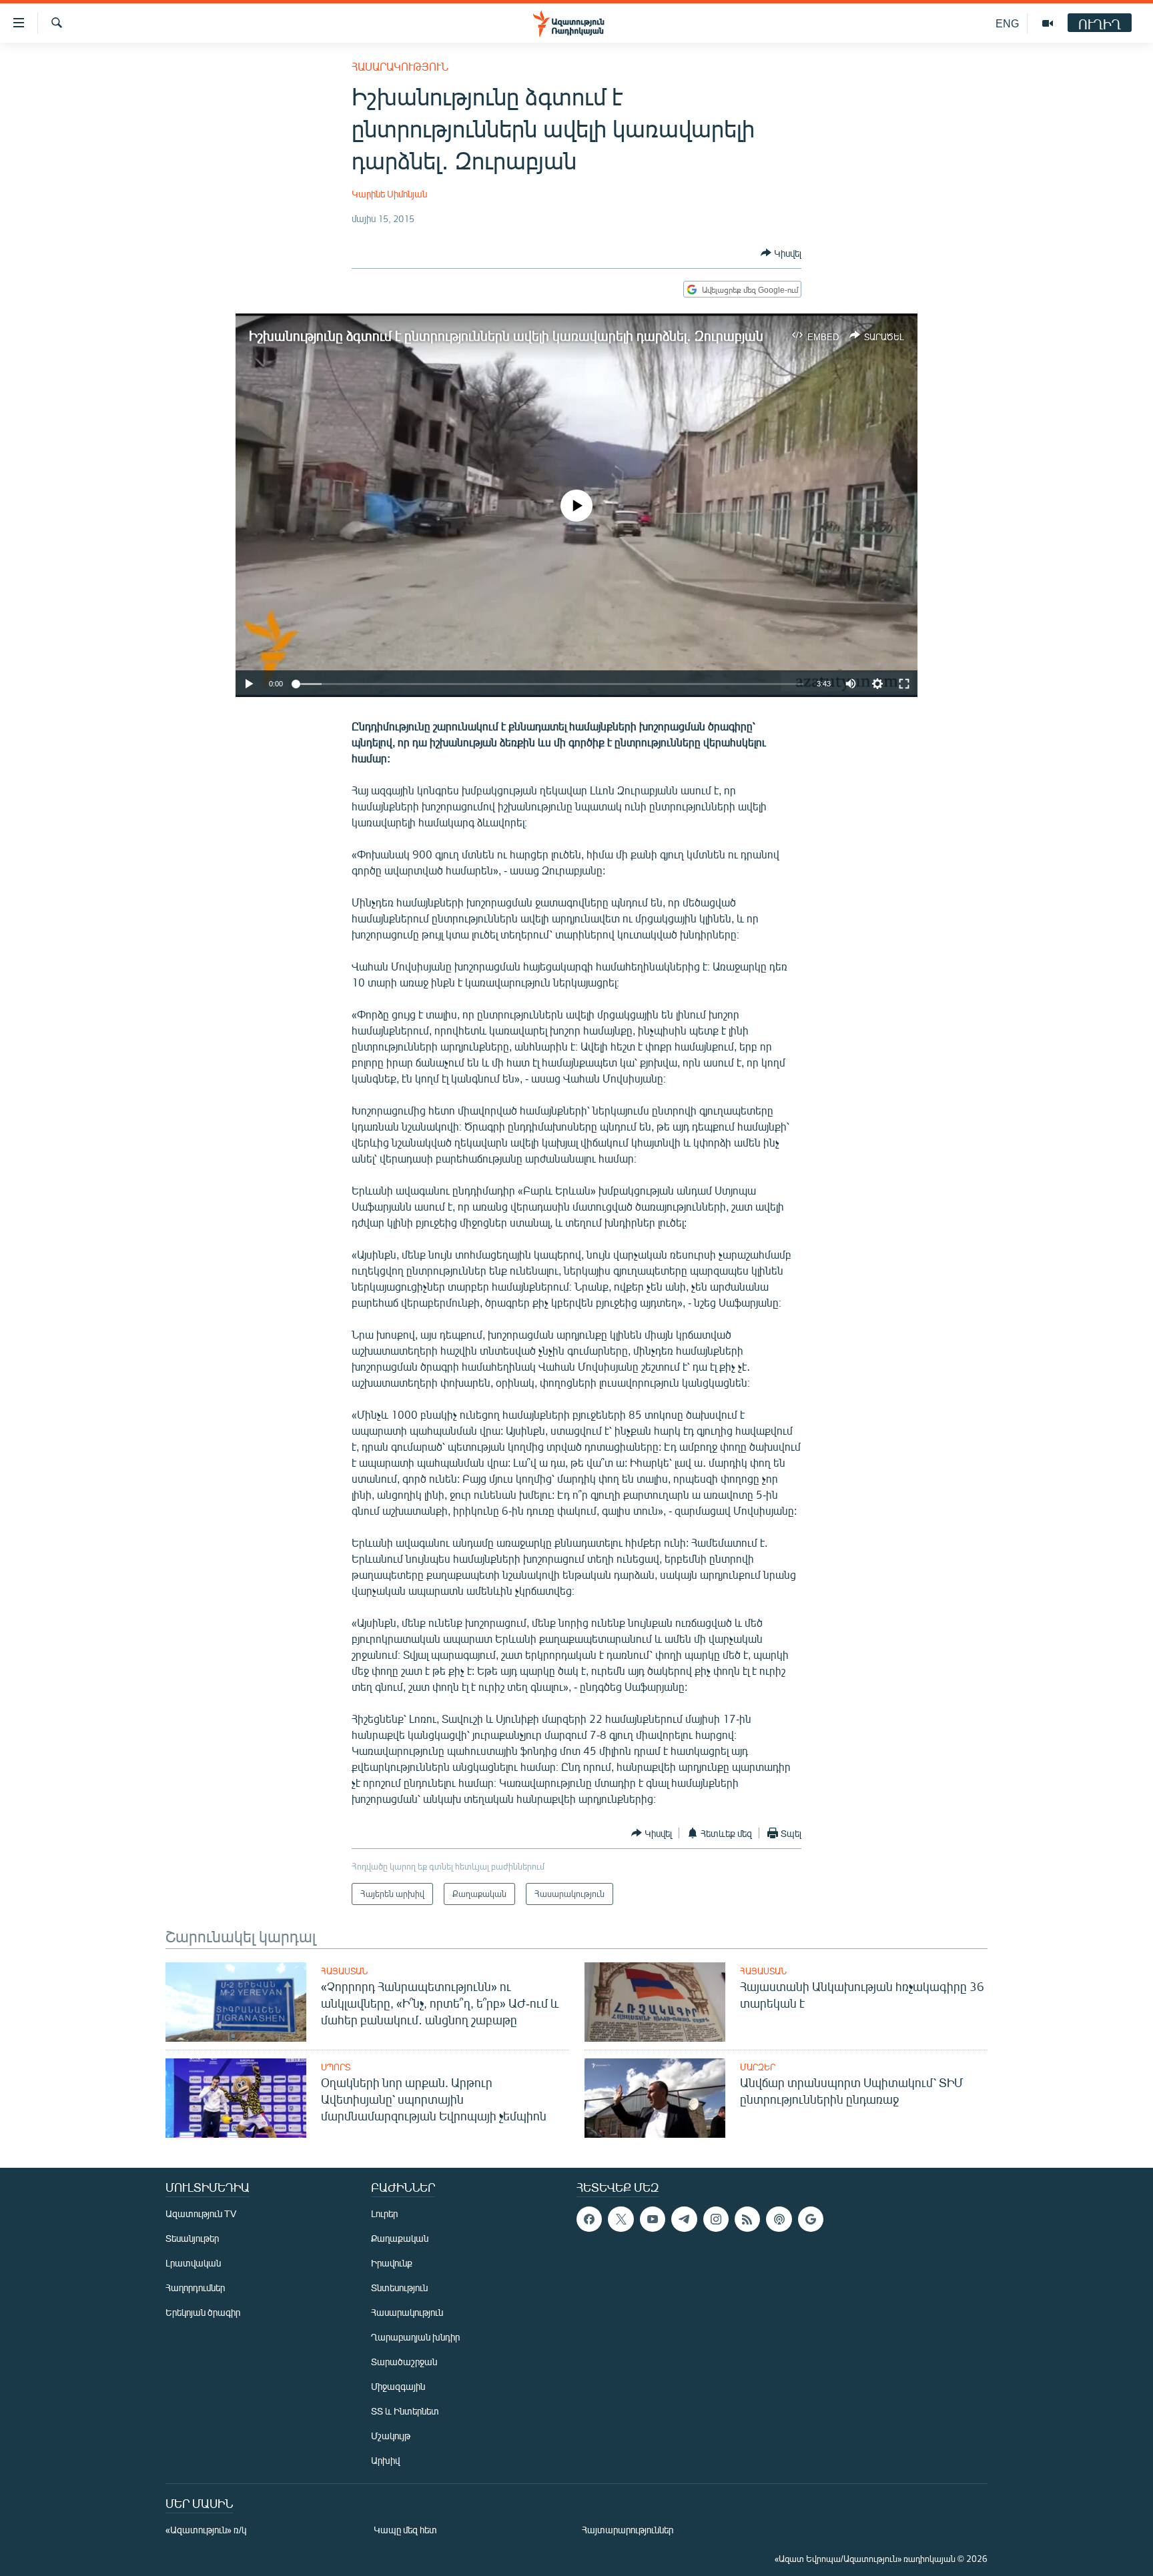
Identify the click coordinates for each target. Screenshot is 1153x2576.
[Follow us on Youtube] (653, 2219)
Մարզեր (758, 2067)
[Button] (781, 253)
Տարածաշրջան (404, 2362)
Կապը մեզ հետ (405, 2530)
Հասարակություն (400, 66)
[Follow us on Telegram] (684, 2219)
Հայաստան (344, 1971)
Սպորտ (336, 2067)
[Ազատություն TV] (1048, 23)
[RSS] (747, 2219)
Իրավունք (392, 2263)
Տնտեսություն (399, 2288)
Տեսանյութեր (192, 2238)
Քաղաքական (400, 2238)
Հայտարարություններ (628, 2530)
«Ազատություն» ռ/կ (206, 2530)
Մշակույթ (391, 2436)
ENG (1007, 23)
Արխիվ (385, 2460)
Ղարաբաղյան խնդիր (415, 2337)
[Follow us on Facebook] (589, 2219)
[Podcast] (779, 2219)
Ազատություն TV (201, 2213)
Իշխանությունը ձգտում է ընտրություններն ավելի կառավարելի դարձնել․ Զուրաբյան (506, 335)
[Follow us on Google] (811, 2219)
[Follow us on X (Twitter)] (621, 2219)
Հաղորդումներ (195, 2288)
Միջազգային (398, 2386)
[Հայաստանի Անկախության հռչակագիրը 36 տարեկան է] (655, 2002)
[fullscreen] (904, 684)
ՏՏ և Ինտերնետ (405, 2411)
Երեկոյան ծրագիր (203, 2312)
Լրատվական (193, 2263)
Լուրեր (384, 2213)
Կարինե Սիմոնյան (389, 194)
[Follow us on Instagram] (716, 2219)
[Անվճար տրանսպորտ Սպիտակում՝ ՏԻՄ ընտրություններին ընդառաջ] (655, 2098)
